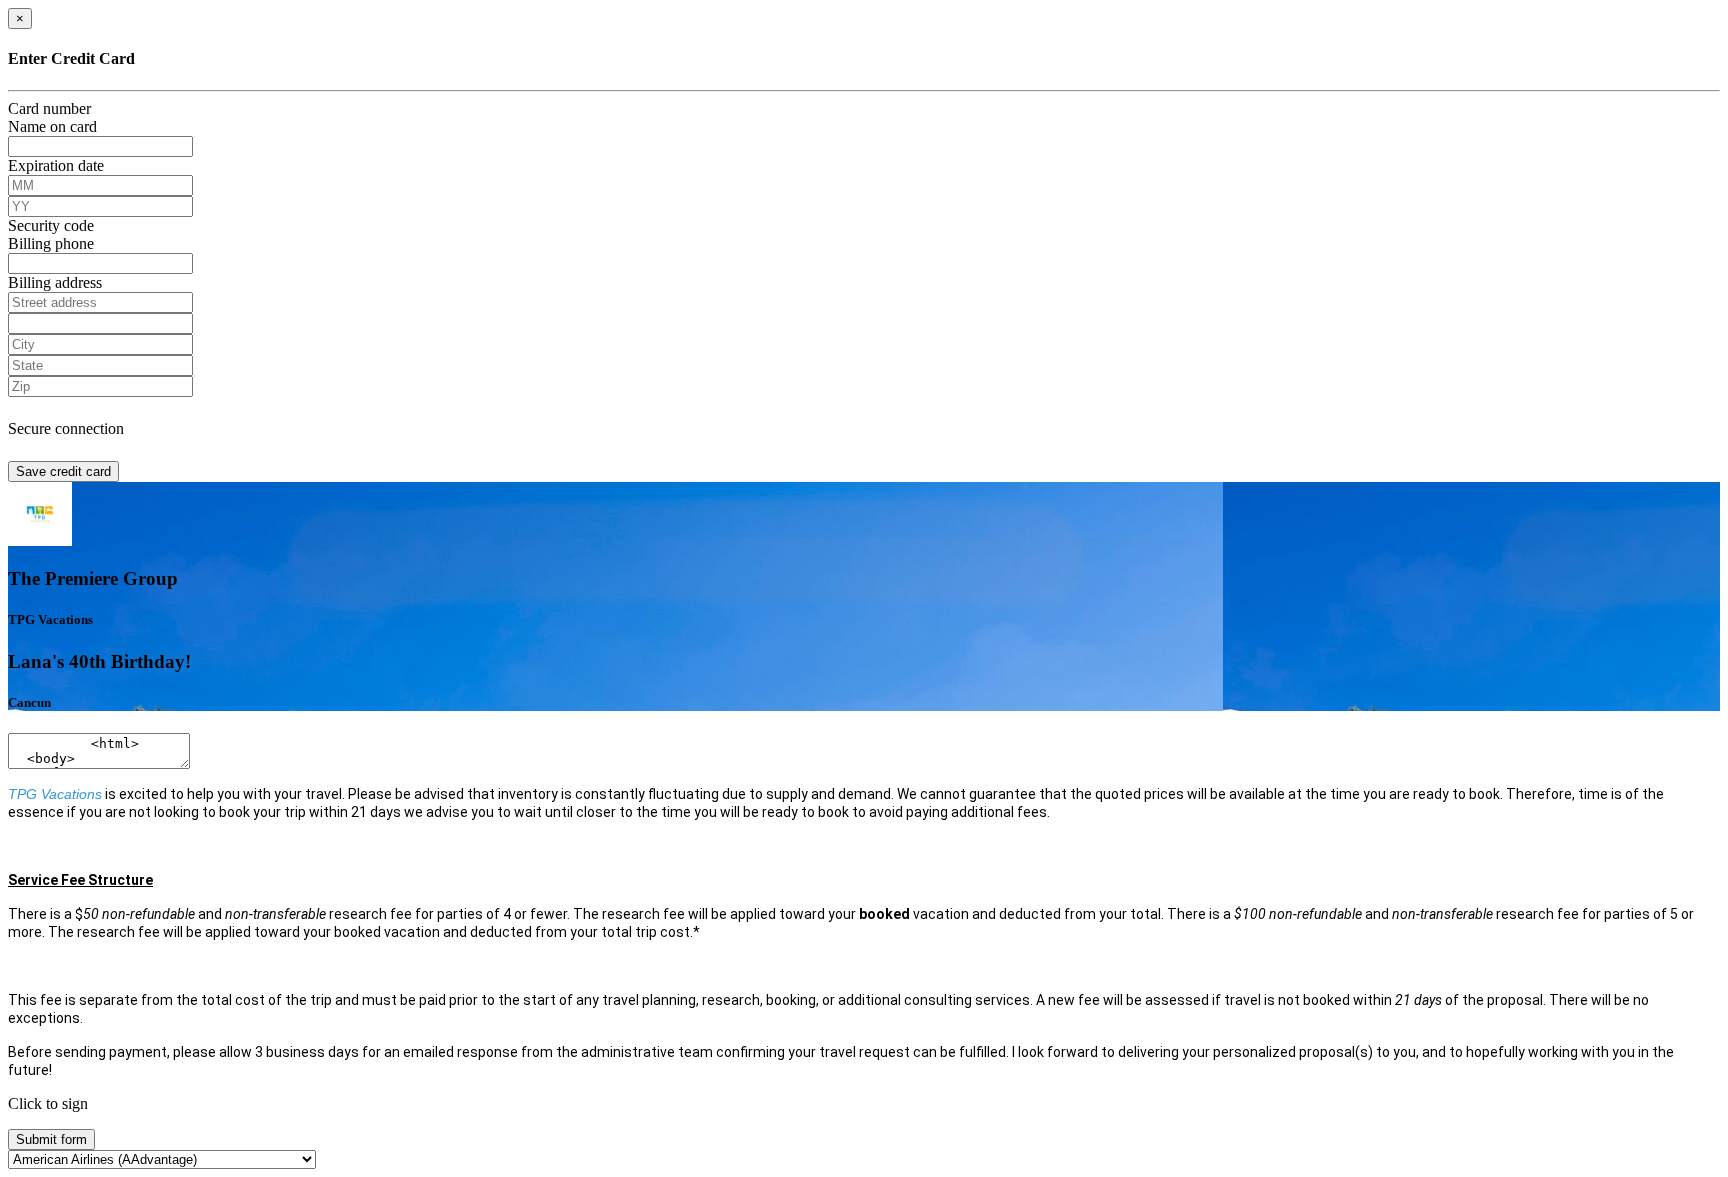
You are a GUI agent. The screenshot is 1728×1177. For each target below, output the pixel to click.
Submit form (51, 1139)
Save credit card (63, 471)
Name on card (52, 126)
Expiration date (56, 165)
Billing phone (51, 243)
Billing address (55, 282)
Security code (51, 225)
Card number (49, 108)
